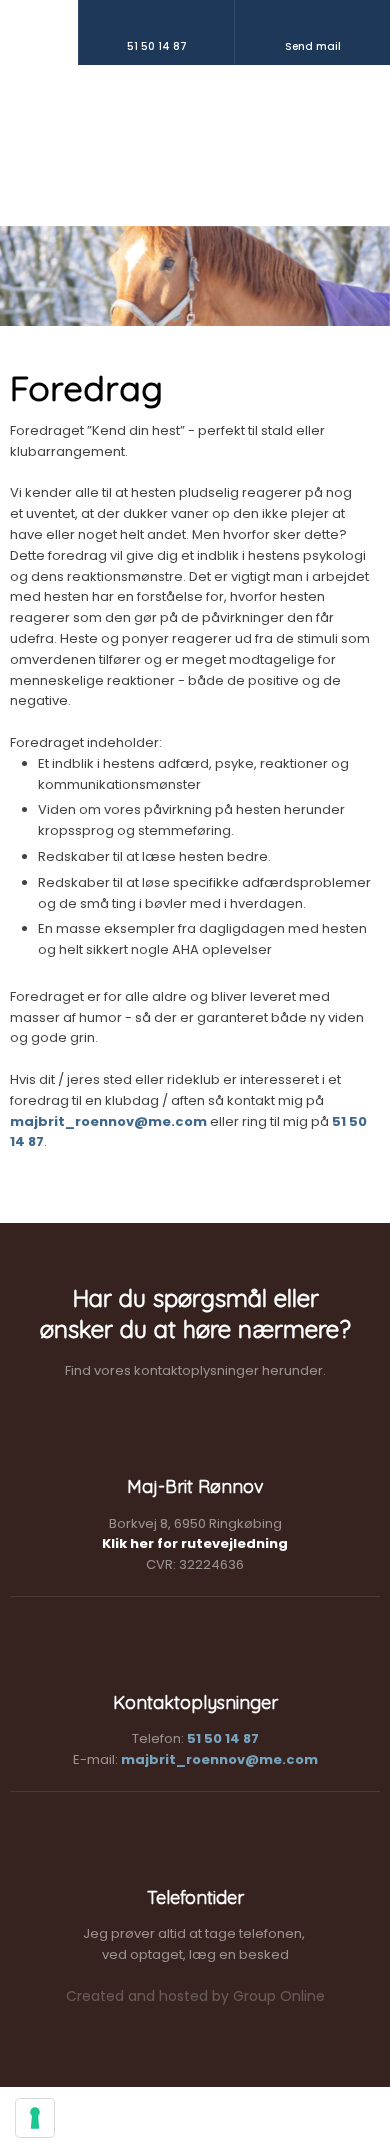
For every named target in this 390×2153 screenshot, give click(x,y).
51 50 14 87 (223, 1738)
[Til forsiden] (195, 113)
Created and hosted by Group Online (195, 1996)
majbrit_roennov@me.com (108, 1121)
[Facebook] (227, 183)
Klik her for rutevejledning (195, 1543)
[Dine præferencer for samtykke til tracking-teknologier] (35, 2118)
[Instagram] (162, 183)
